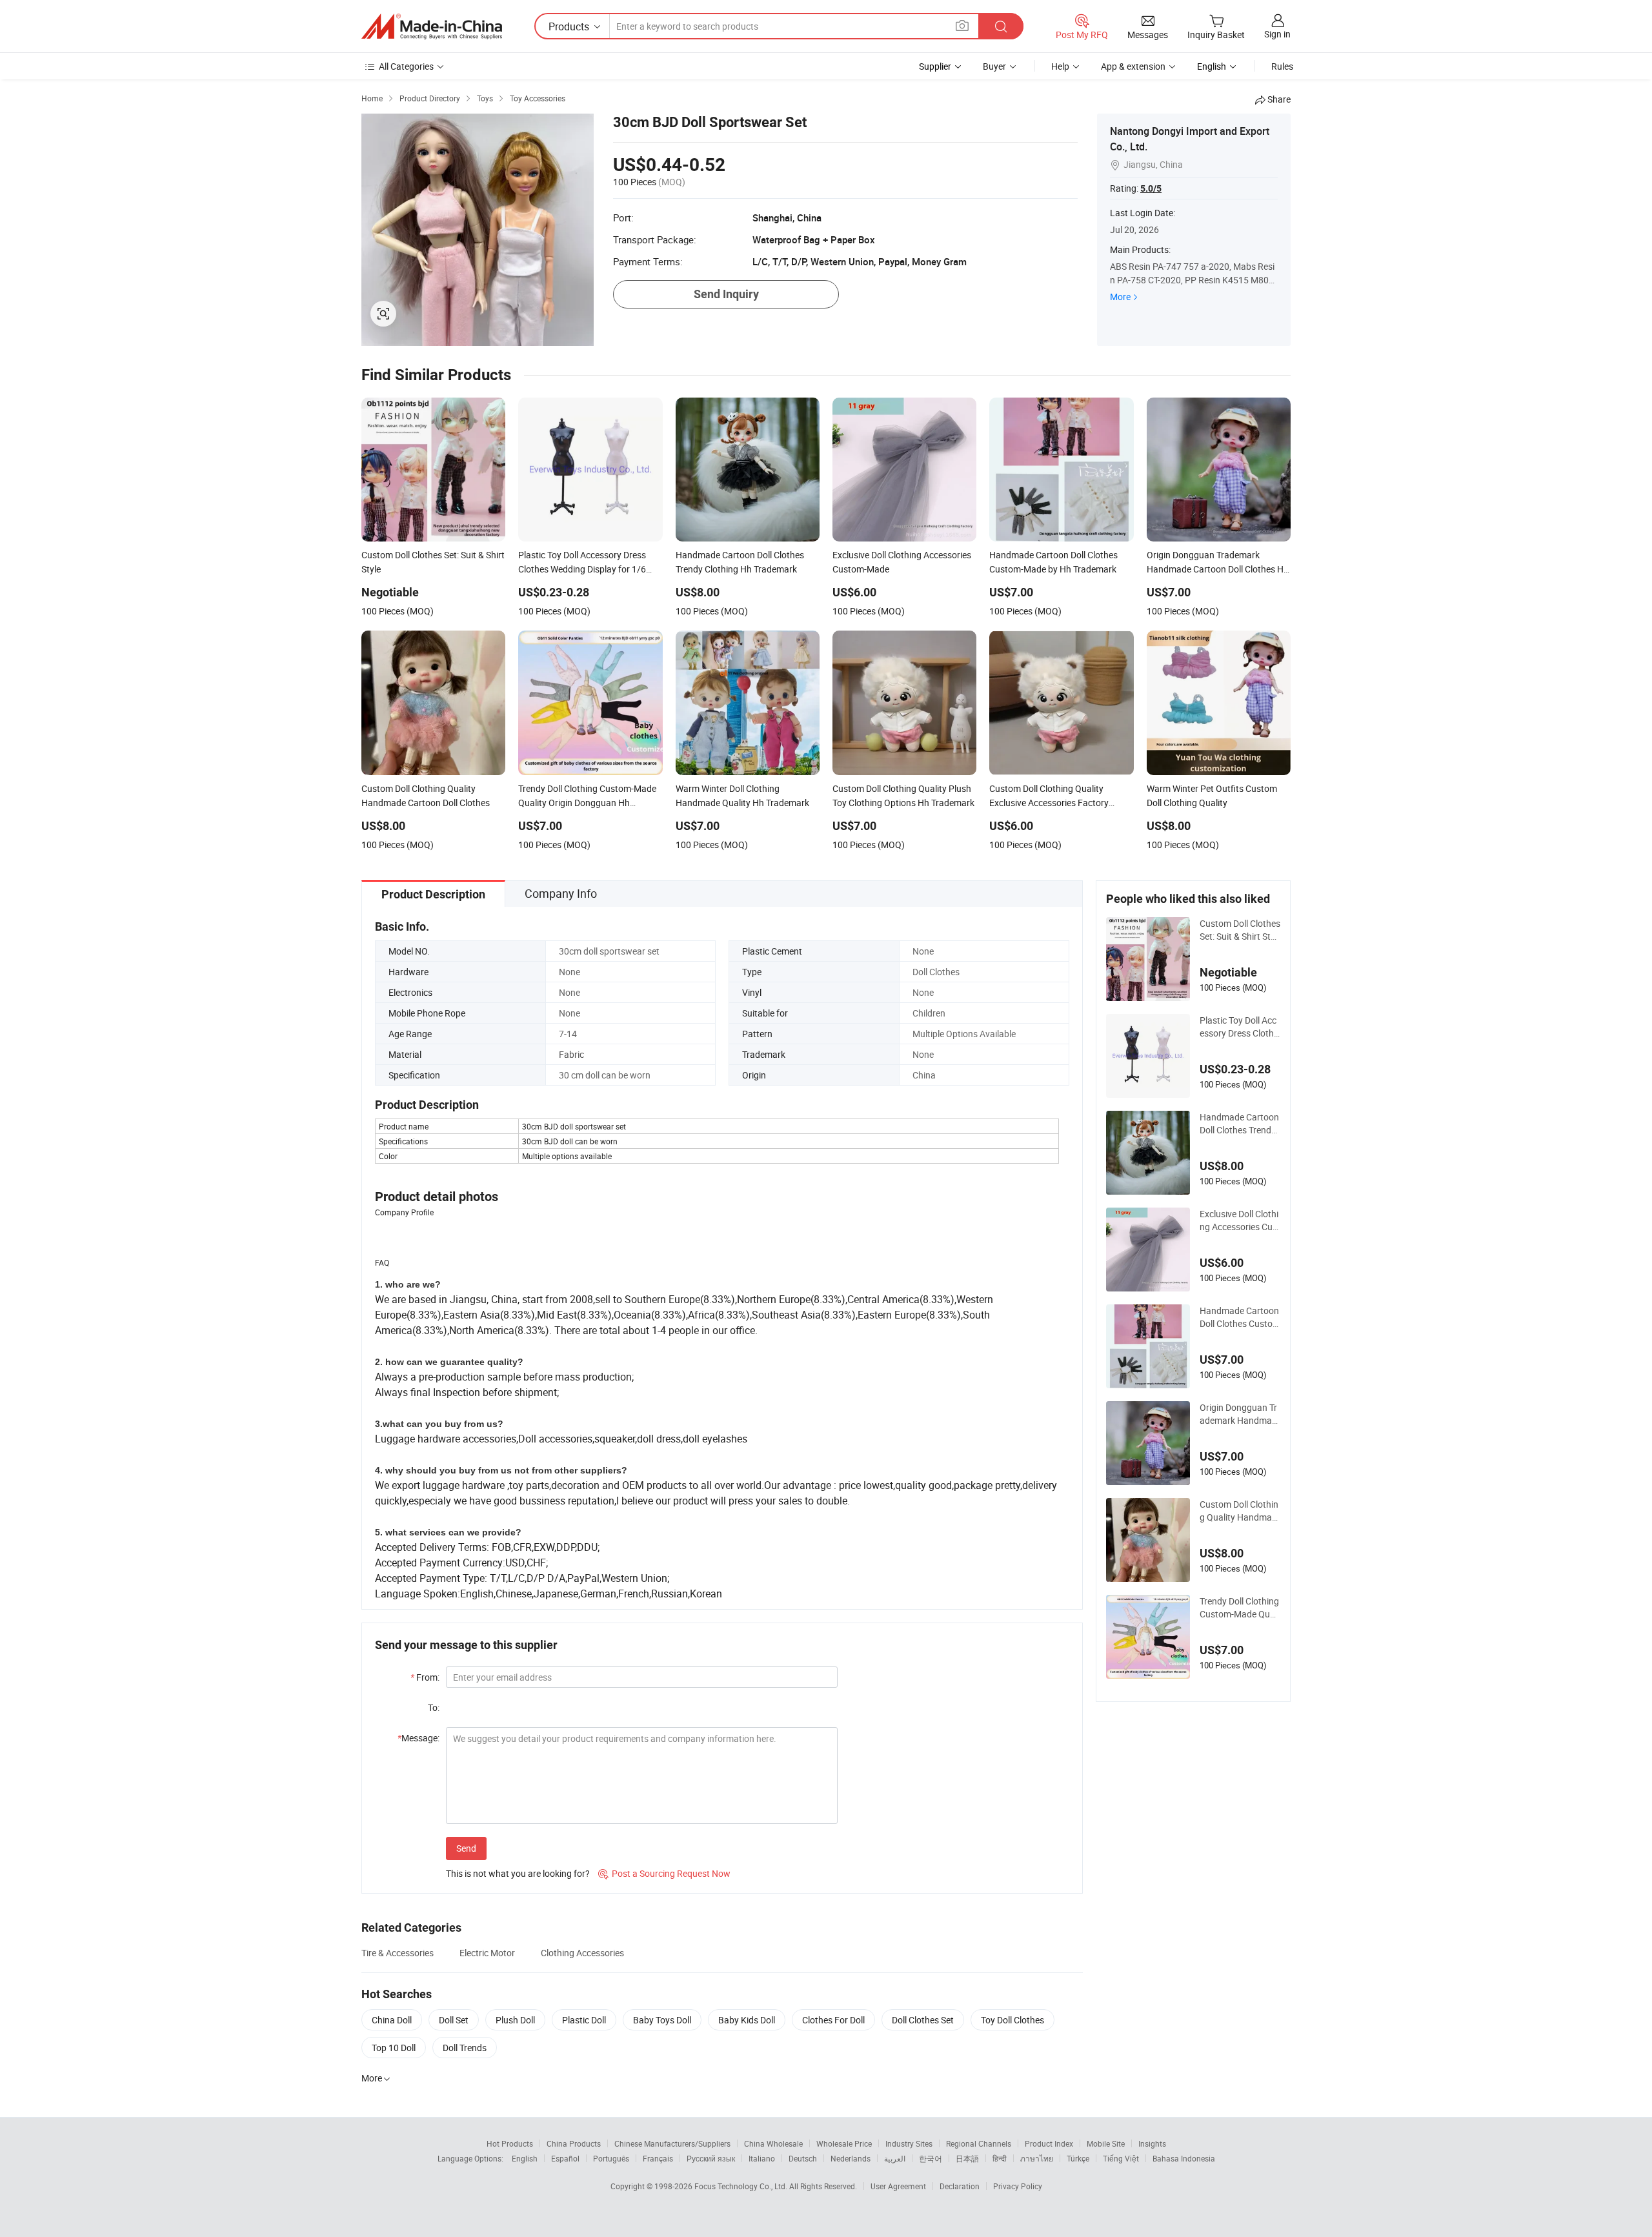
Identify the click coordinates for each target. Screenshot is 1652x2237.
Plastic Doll (584, 2020)
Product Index (1049, 2143)
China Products (574, 2143)
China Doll (392, 2020)
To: (434, 1707)
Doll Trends (465, 2048)
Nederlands (851, 2158)
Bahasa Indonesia (1184, 2158)
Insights (1152, 2143)
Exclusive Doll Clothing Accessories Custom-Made (1240, 1220)
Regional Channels (979, 2143)
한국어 (931, 2158)
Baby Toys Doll (662, 2020)
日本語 (967, 2158)
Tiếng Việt (1121, 2158)
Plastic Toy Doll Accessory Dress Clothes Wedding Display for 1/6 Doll (1239, 1027)
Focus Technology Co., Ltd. (742, 2186)
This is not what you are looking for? (518, 1873)
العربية (895, 2158)
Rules (1282, 66)
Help (1060, 66)
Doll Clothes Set (923, 2020)
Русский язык (711, 2158)
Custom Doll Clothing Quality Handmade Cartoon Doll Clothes (1239, 1511)
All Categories (406, 66)
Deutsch (803, 2158)
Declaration (960, 2186)
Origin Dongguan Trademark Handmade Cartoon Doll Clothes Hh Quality (1239, 1414)
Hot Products (510, 2143)
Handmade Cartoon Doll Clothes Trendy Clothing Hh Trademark (1239, 1124)
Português (611, 2158)
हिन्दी (1000, 2158)
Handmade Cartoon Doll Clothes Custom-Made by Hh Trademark (1240, 1317)
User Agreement (898, 2186)
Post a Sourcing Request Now (664, 1873)
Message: (418, 1738)
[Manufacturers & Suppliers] (432, 26)
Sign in (1277, 34)
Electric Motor (487, 1953)
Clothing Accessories (582, 1953)
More (1120, 297)
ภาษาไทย (1037, 2158)
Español (565, 2158)
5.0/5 (1151, 188)
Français (658, 2158)
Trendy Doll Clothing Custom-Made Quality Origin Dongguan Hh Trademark (1239, 1608)
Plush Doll (515, 2020)
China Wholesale (773, 2143)
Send (466, 1848)
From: (425, 1677)
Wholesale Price (844, 2143)
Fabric (571, 1054)
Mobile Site (1106, 2143)
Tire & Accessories (398, 1953)
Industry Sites (909, 2143)
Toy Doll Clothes (1012, 2020)
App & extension (1133, 66)
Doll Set (454, 2020)
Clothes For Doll (833, 2020)
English (525, 2158)
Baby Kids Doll (747, 2020)
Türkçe (1078, 2158)
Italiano (762, 2158)
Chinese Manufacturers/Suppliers (672, 2143)
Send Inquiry (726, 294)
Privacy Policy (1018, 2186)
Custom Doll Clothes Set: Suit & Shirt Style (1240, 930)
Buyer (994, 66)
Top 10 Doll (394, 2048)
